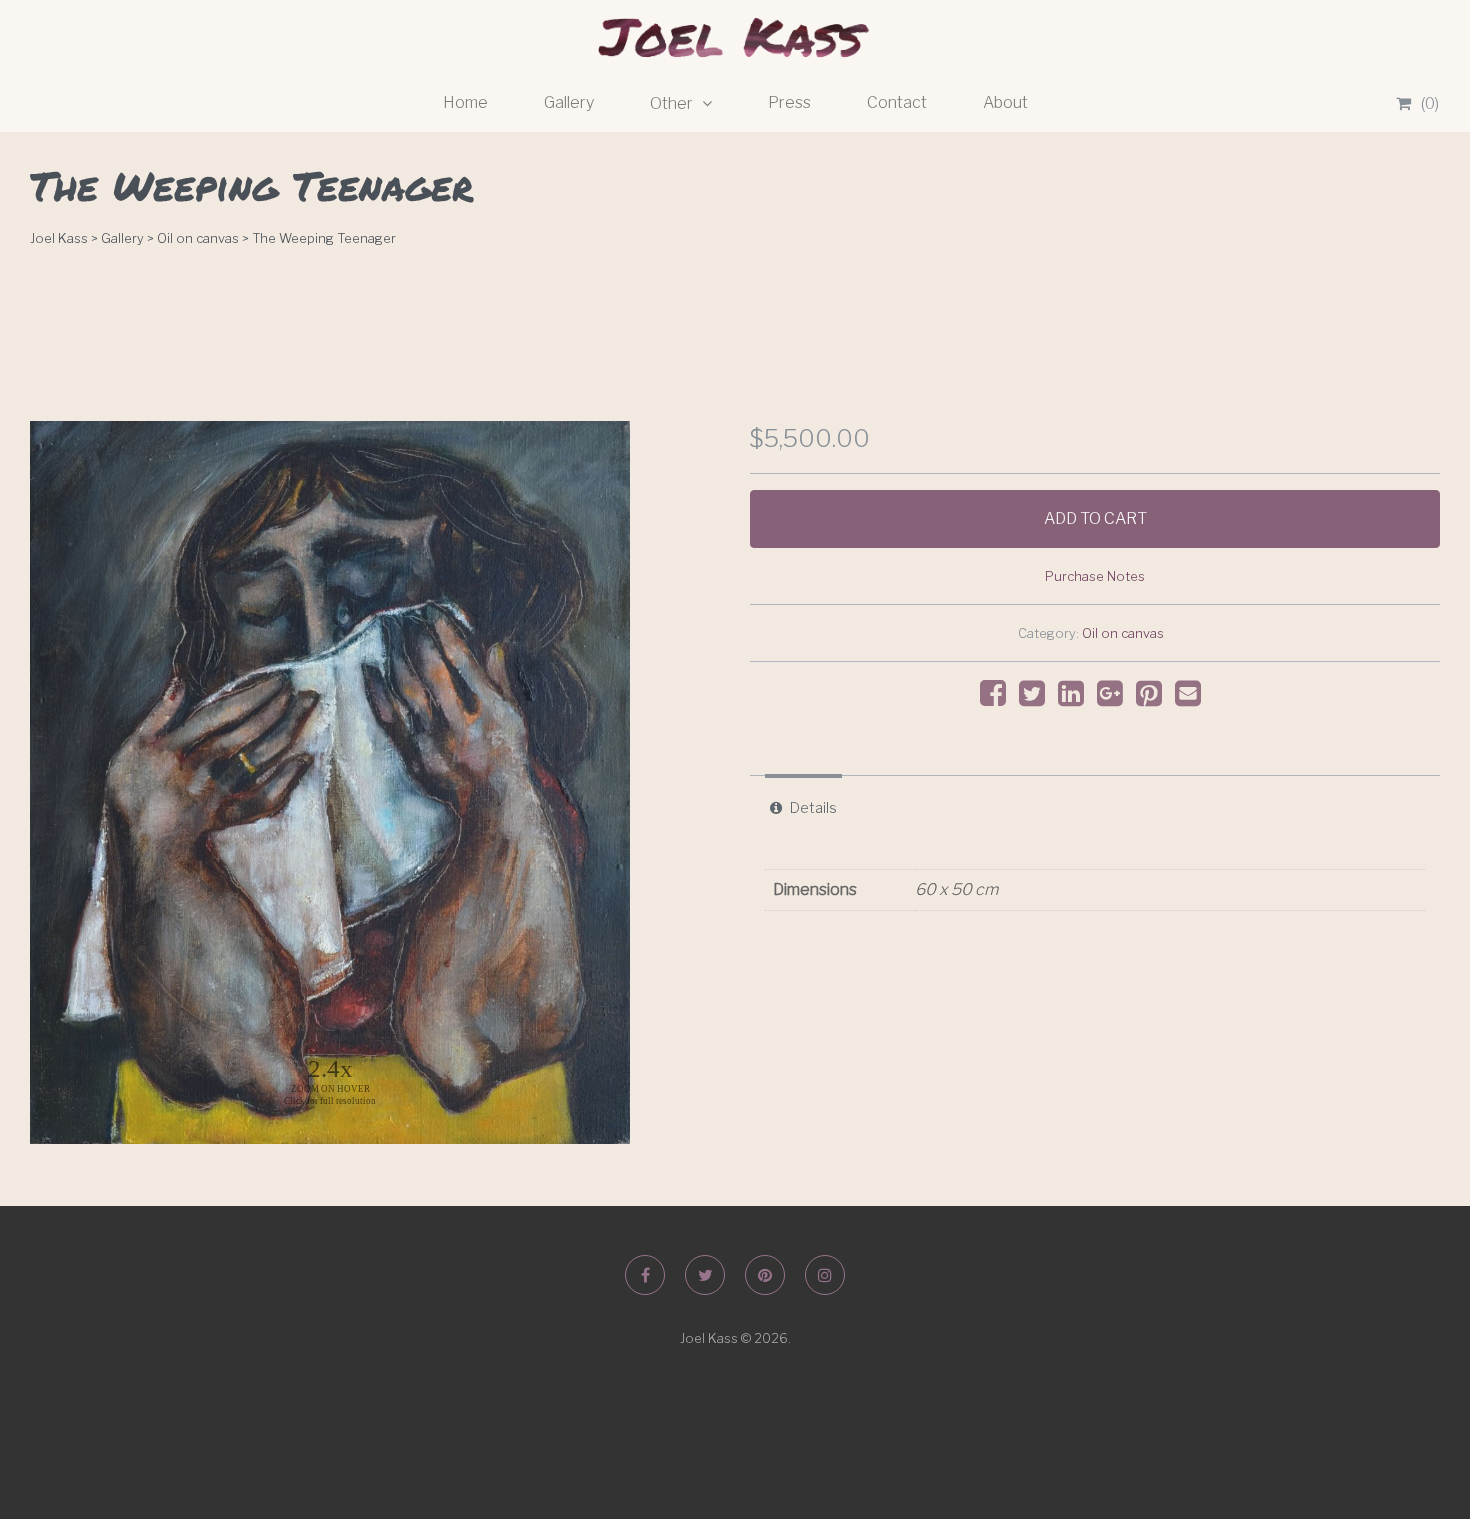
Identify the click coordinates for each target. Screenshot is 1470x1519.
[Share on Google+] (1115, 698)
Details (813, 808)
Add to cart (1095, 518)
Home (465, 102)
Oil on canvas (1123, 633)
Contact (897, 102)
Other (673, 103)
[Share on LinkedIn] (1076, 698)
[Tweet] (1037, 698)
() (1430, 103)
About (1005, 102)
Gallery (569, 102)
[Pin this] (1154, 698)
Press (789, 102)
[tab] (803, 808)
